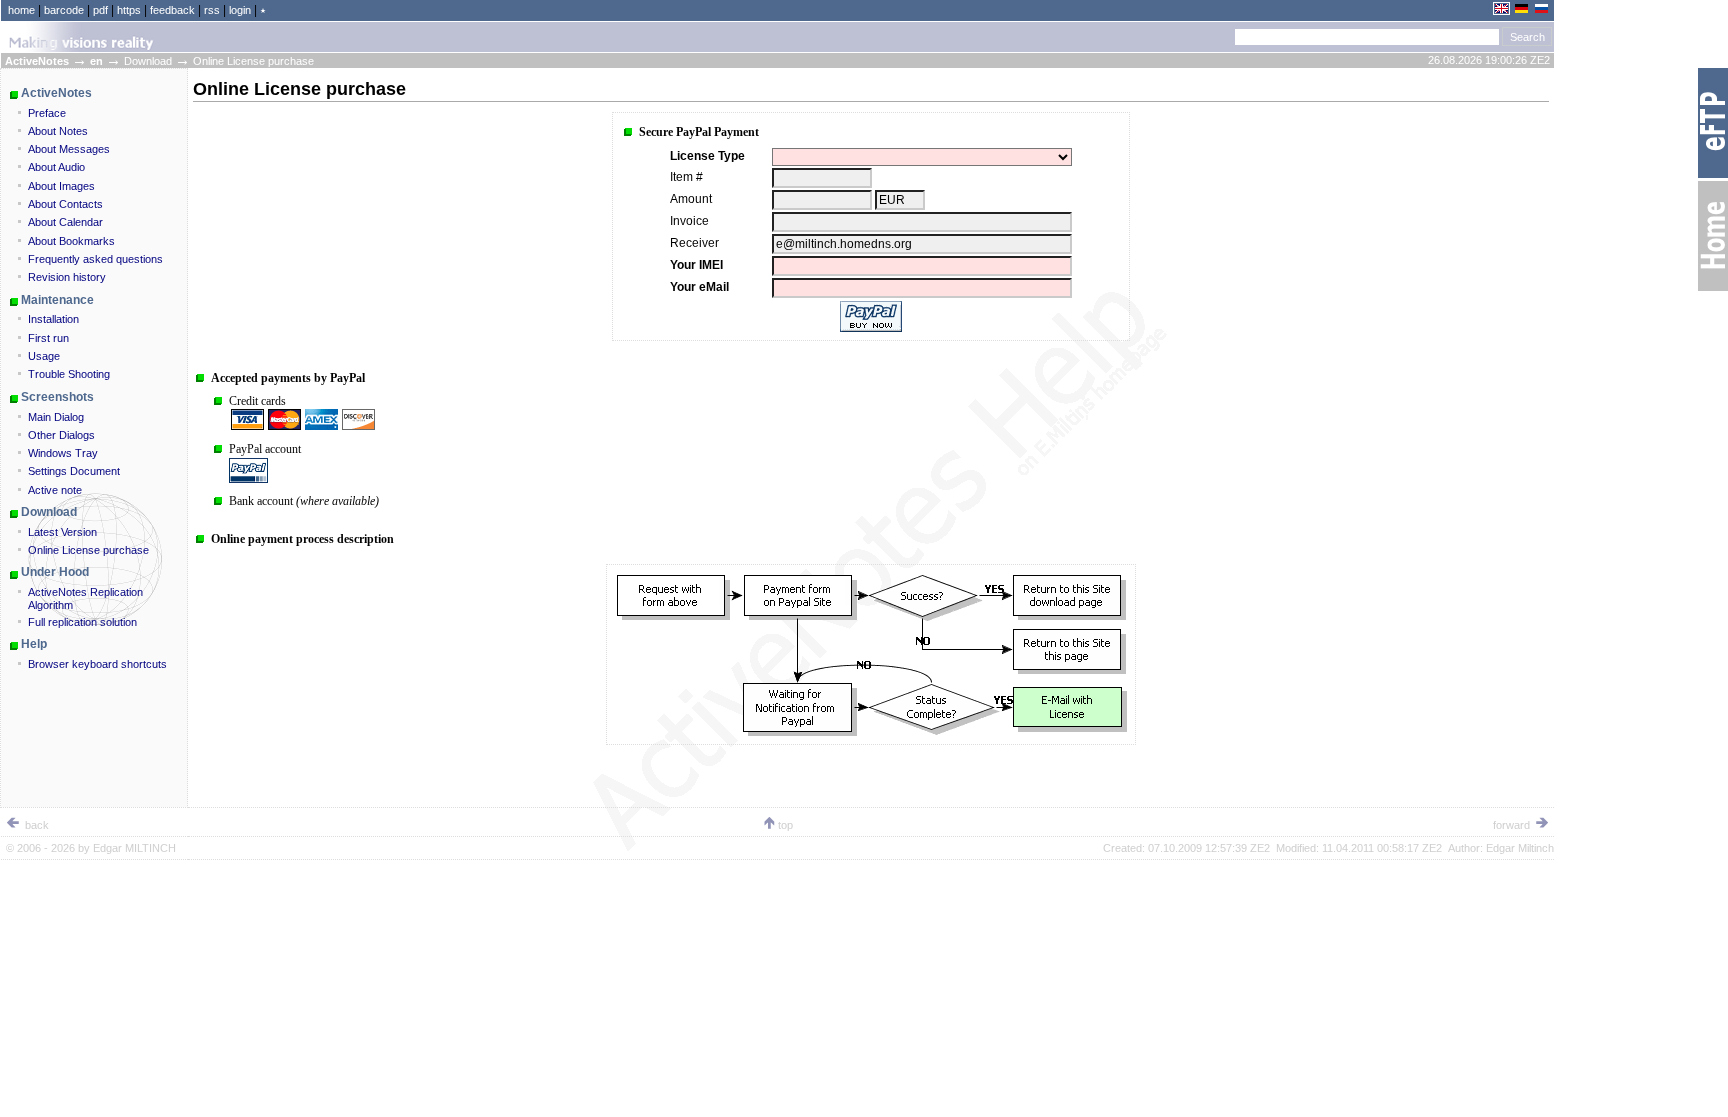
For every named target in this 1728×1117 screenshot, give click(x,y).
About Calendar (65, 222)
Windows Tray (63, 453)
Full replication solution (82, 622)
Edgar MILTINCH (134, 848)
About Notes (58, 131)
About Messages (69, 149)
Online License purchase (88, 550)
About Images (61, 186)
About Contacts (65, 204)
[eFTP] (1713, 177)
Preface (47, 113)
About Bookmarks (71, 241)
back (35, 825)
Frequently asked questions (95, 259)
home (21, 10)
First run (48, 338)
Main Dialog (56, 417)
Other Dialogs (61, 435)
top (785, 825)
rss (212, 10)
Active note (55, 490)
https (129, 10)
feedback (172, 10)
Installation (53, 319)
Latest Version (62, 532)
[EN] (1501, 11)
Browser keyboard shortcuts (97, 664)
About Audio (56, 167)
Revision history (67, 277)
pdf (100, 10)
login (240, 10)
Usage (44, 356)
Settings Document (74, 471)
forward (1513, 825)
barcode (64, 10)
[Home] (1713, 290)
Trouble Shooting (69, 374)
